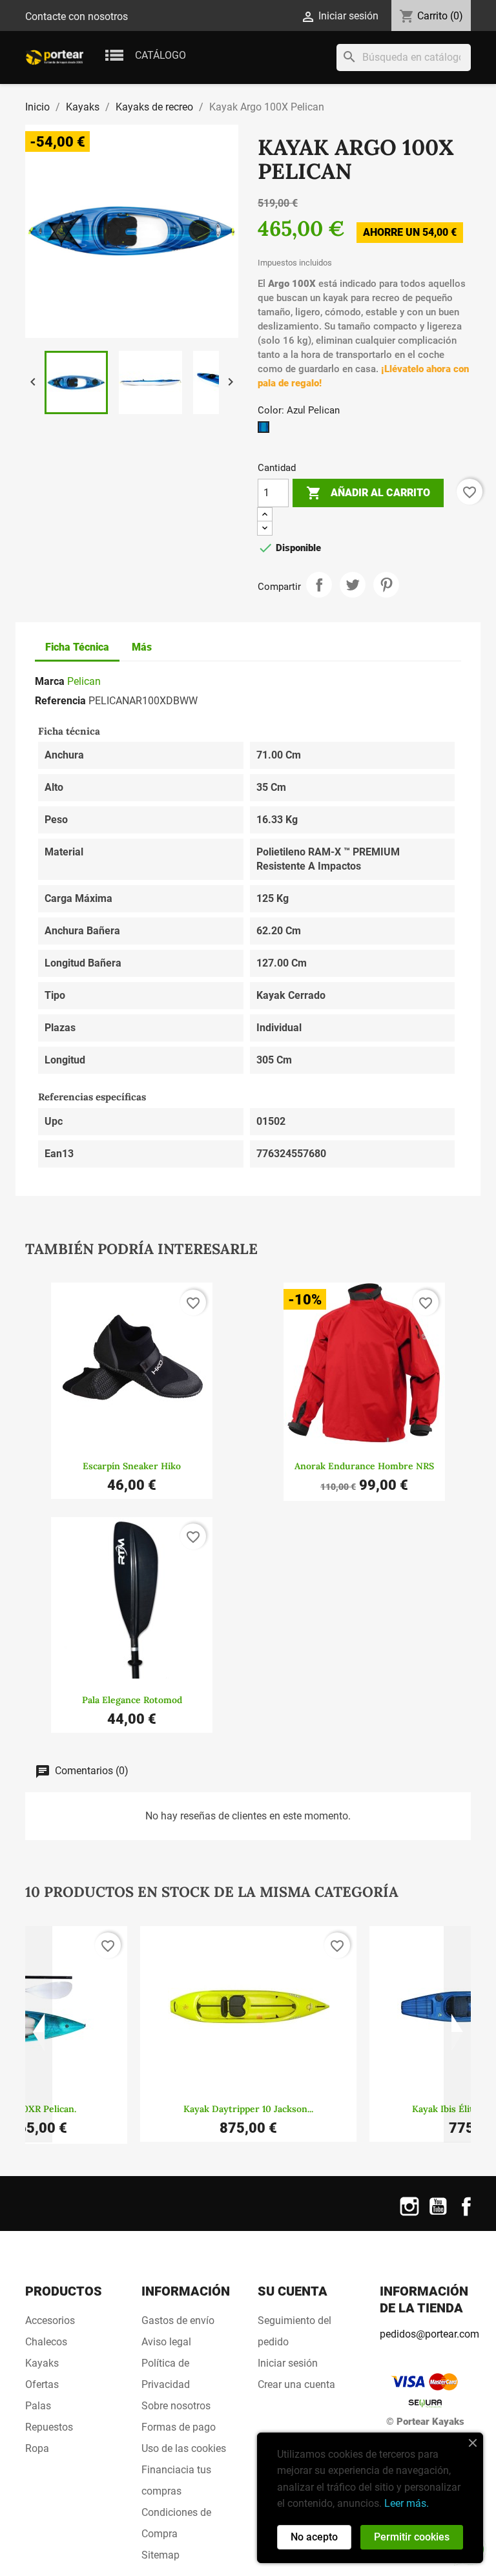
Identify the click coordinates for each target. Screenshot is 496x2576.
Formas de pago (179, 2427)
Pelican (84, 681)
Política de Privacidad (166, 2374)
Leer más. (407, 2503)
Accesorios (50, 2320)
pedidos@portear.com (429, 2334)
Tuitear (353, 585)
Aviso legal (166, 2342)
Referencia (60, 701)
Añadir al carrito (368, 493)
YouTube (438, 2215)
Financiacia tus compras (176, 2480)
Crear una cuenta (296, 2384)
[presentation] (39, 2035)
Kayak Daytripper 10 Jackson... (248, 2109)
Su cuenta (293, 2291)
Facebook (466, 2215)
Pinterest (386, 585)
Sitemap (160, 2555)
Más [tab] (142, 647)
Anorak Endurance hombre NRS (364, 1466)
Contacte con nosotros (77, 16)
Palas (38, 2406)
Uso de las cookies (184, 2448)
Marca (50, 681)
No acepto (314, 2537)
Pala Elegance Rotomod (132, 1700)
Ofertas (42, 2384)
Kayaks (42, 2363)
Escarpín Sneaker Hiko (132, 1466)
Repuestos (49, 2427)
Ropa (37, 2448)
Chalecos (46, 2342)
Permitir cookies (412, 2537)
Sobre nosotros (176, 2406)
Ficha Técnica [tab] (77, 647)
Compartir (319, 585)
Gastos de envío (178, 2320)
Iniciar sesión (288, 2363)
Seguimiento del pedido (294, 2331)
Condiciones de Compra (176, 2523)
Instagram (409, 2215)
